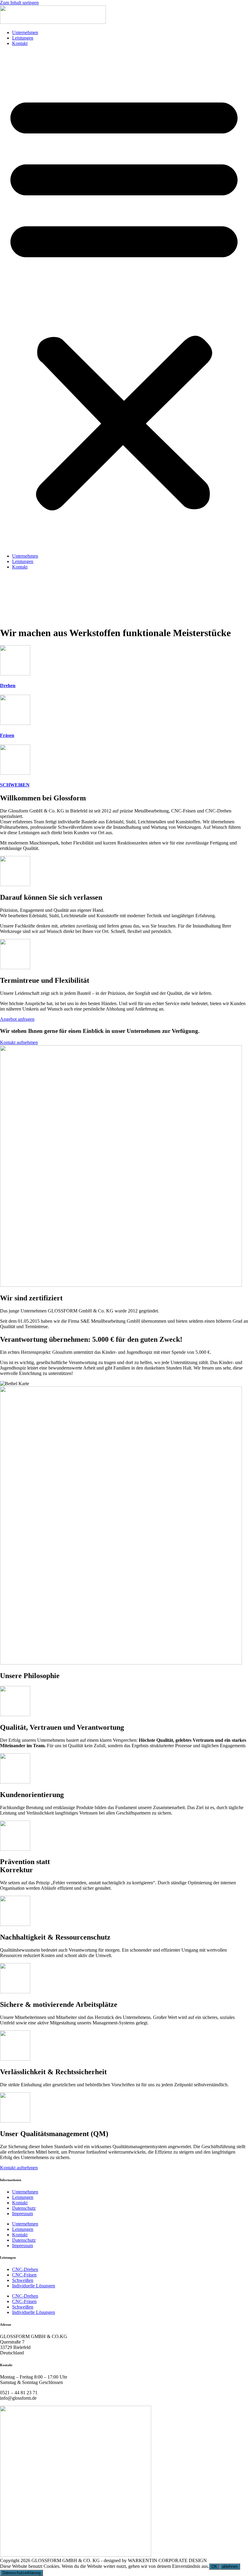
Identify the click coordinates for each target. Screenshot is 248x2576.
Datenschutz (24, 2208)
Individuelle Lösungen (34, 2286)
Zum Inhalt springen (19, 3)
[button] (124, 300)
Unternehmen (25, 32)
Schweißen (23, 2280)
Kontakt (20, 43)
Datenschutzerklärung (21, 2573)
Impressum (23, 2214)
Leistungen (23, 38)
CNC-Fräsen (24, 2275)
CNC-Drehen (25, 2269)
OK (214, 2566)
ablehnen (230, 2566)
